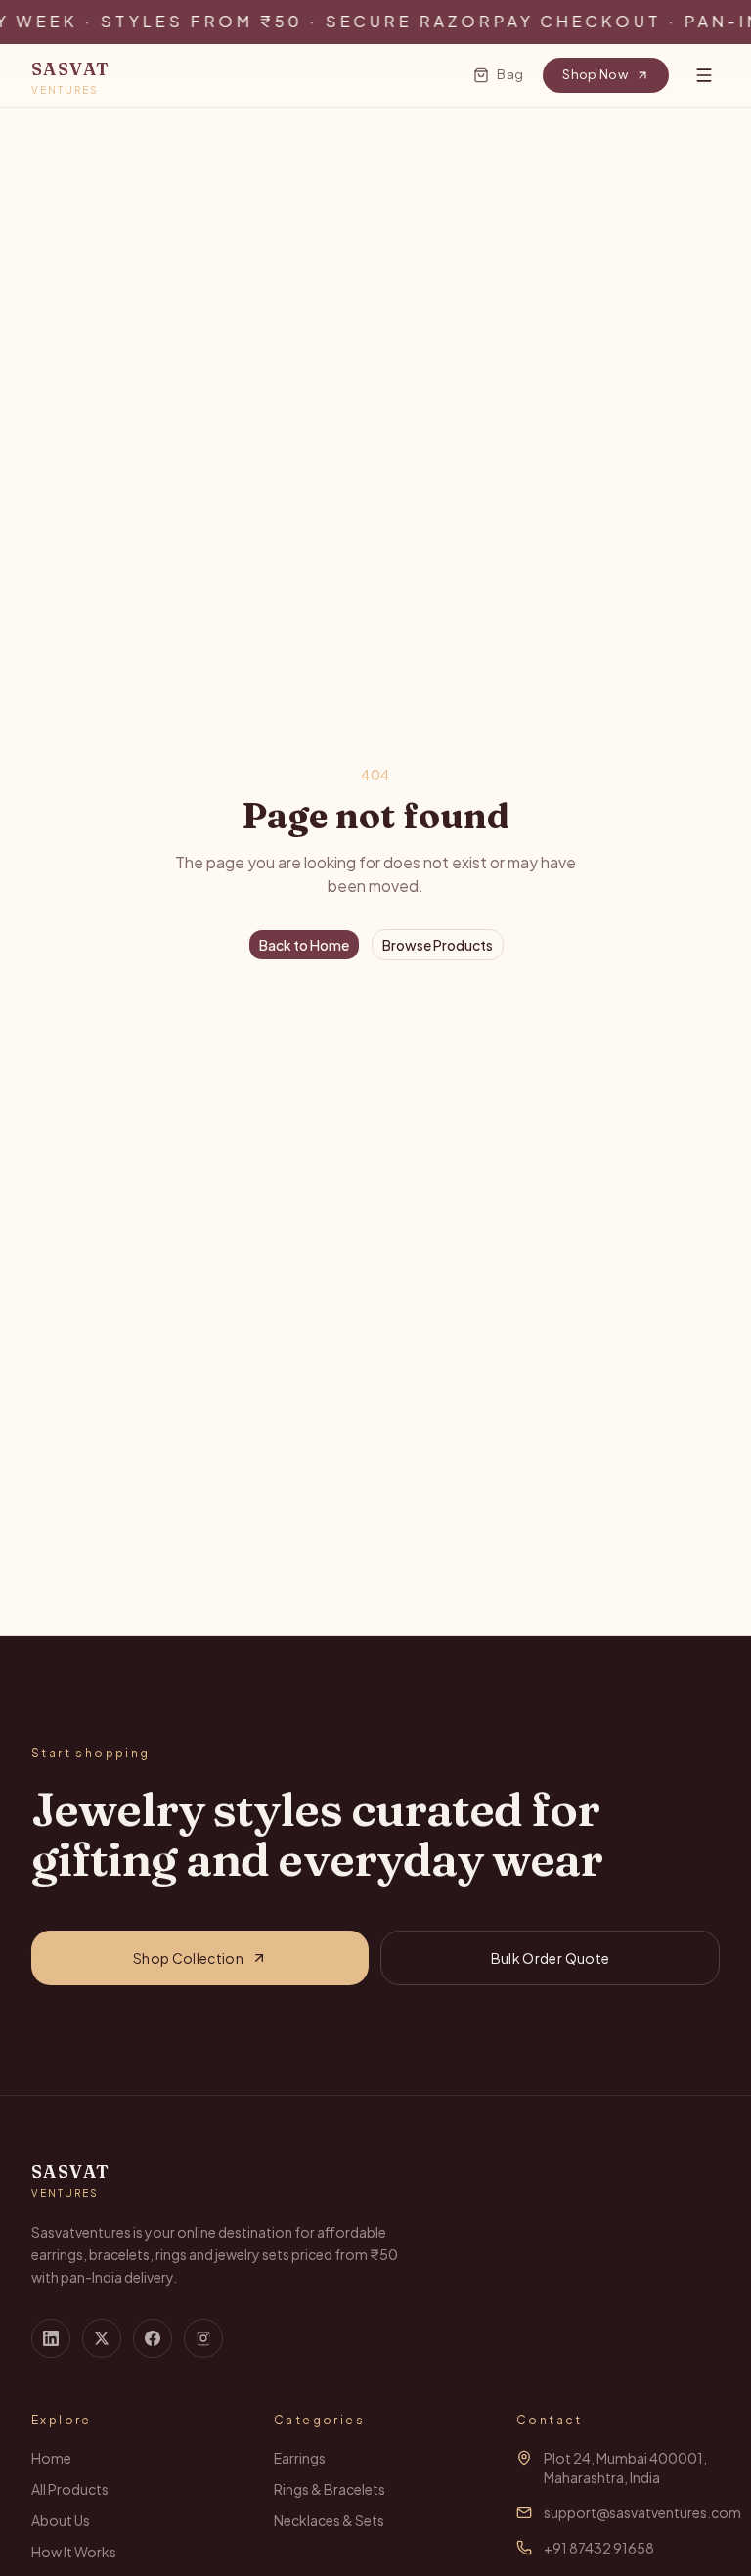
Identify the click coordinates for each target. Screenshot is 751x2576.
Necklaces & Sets (329, 2520)
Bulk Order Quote (551, 1958)
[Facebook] (153, 2338)
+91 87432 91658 (599, 2548)
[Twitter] (102, 2338)
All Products (70, 2489)
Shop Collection (188, 1958)
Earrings (300, 2458)
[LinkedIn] (51, 2338)
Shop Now (595, 74)
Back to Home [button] (304, 945)
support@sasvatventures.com (642, 2512)
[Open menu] (704, 75)
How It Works (74, 2552)
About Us (61, 2520)
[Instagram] (203, 2338)
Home (51, 2458)
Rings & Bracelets (330, 2489)
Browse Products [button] (438, 945)
